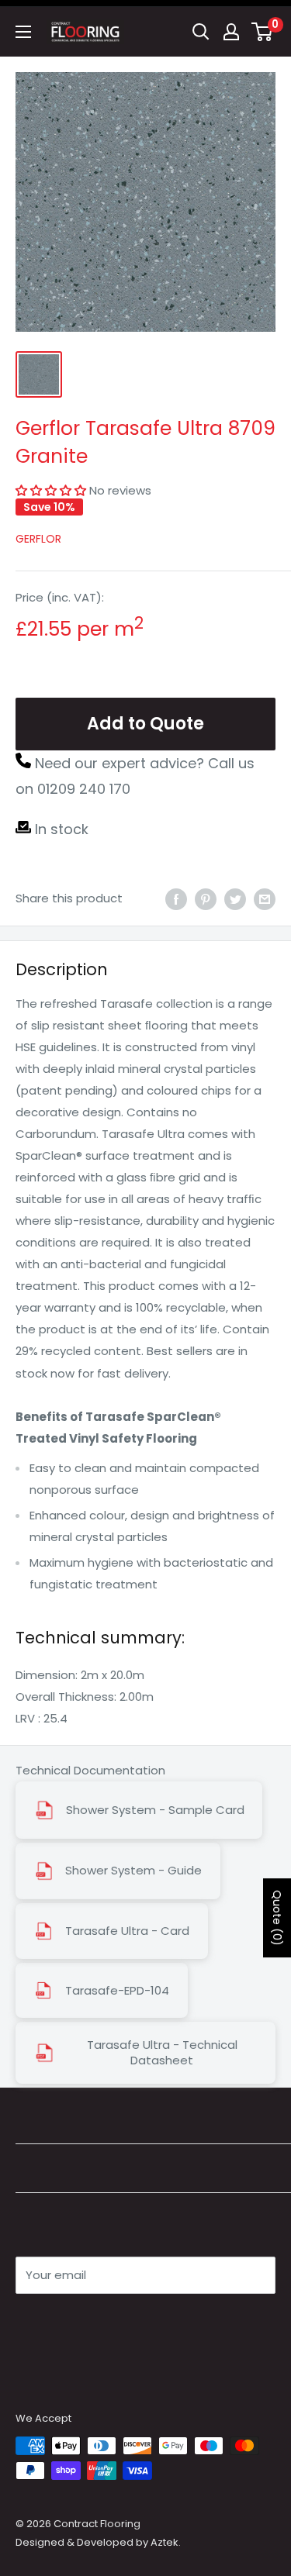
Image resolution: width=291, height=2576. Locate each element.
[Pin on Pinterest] (206, 899)
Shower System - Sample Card (155, 1810)
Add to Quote (145, 724)
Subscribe (71, 2321)
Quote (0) (277, 1918)
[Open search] (201, 32)
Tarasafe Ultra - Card (127, 1931)
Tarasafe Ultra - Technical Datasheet (162, 2053)
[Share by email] (265, 899)
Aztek (165, 2542)
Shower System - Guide (133, 1871)
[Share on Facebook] (176, 899)
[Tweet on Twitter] (235, 899)
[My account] (231, 32)
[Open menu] (23, 32)
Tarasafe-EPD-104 (117, 1991)
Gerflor (38, 539)
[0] (263, 32)
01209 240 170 (84, 789)
